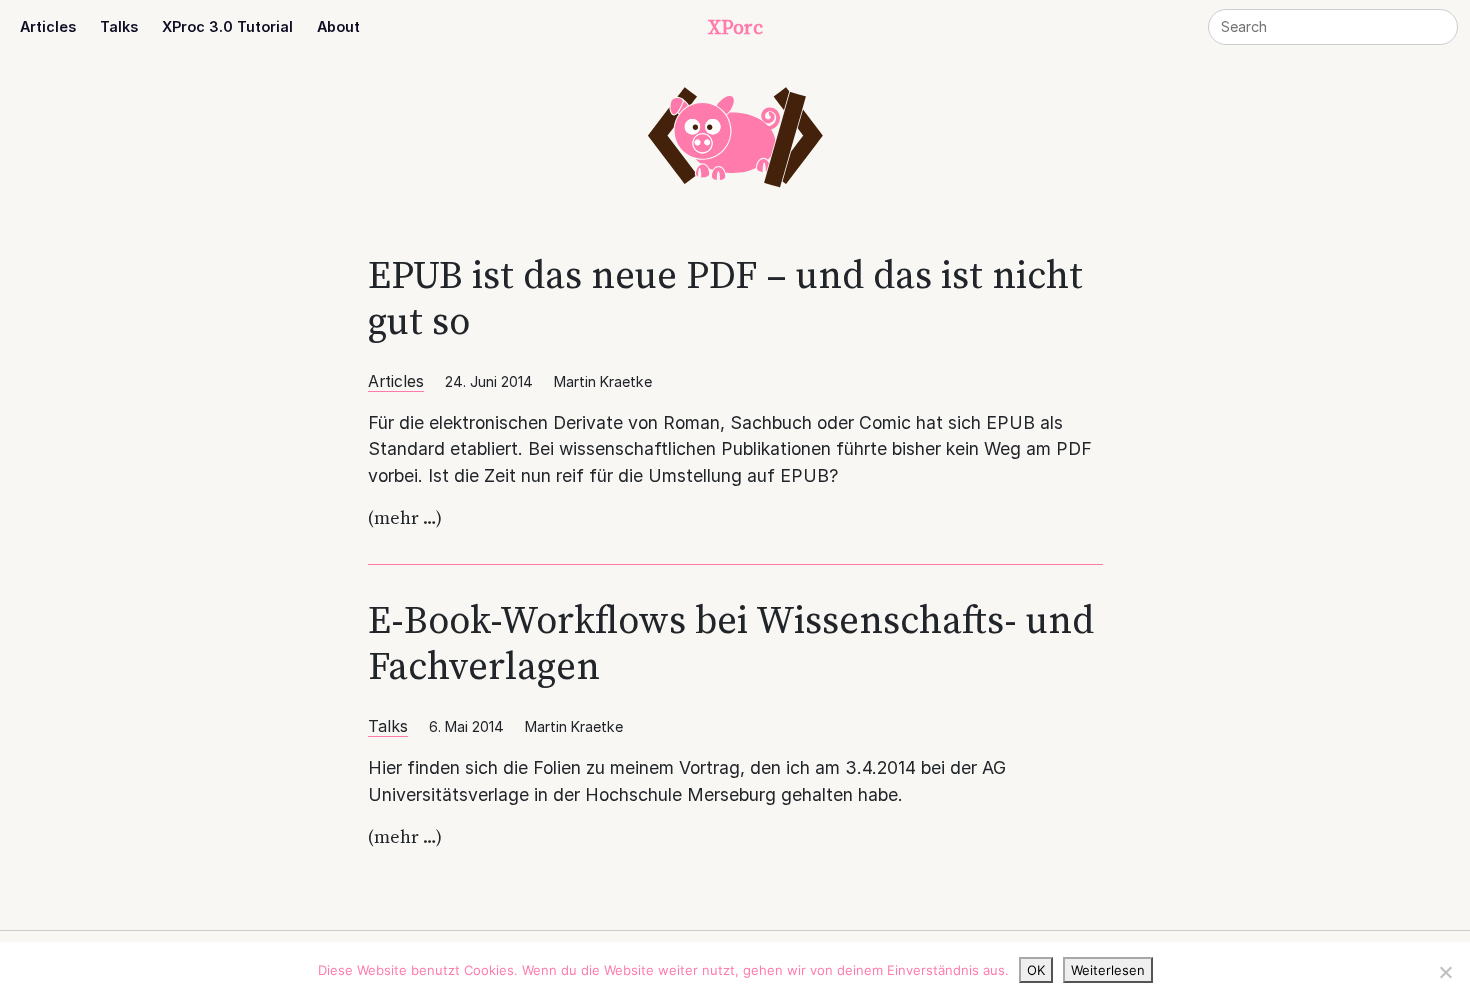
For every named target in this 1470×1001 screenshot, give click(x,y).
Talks (119, 26)
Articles (48, 26)
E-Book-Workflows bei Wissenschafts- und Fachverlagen (731, 642)
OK (1036, 970)
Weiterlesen (1108, 970)
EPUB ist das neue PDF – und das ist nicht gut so (725, 297)
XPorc (735, 27)
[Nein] (1445, 972)
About (338, 26)
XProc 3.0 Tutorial (227, 26)
